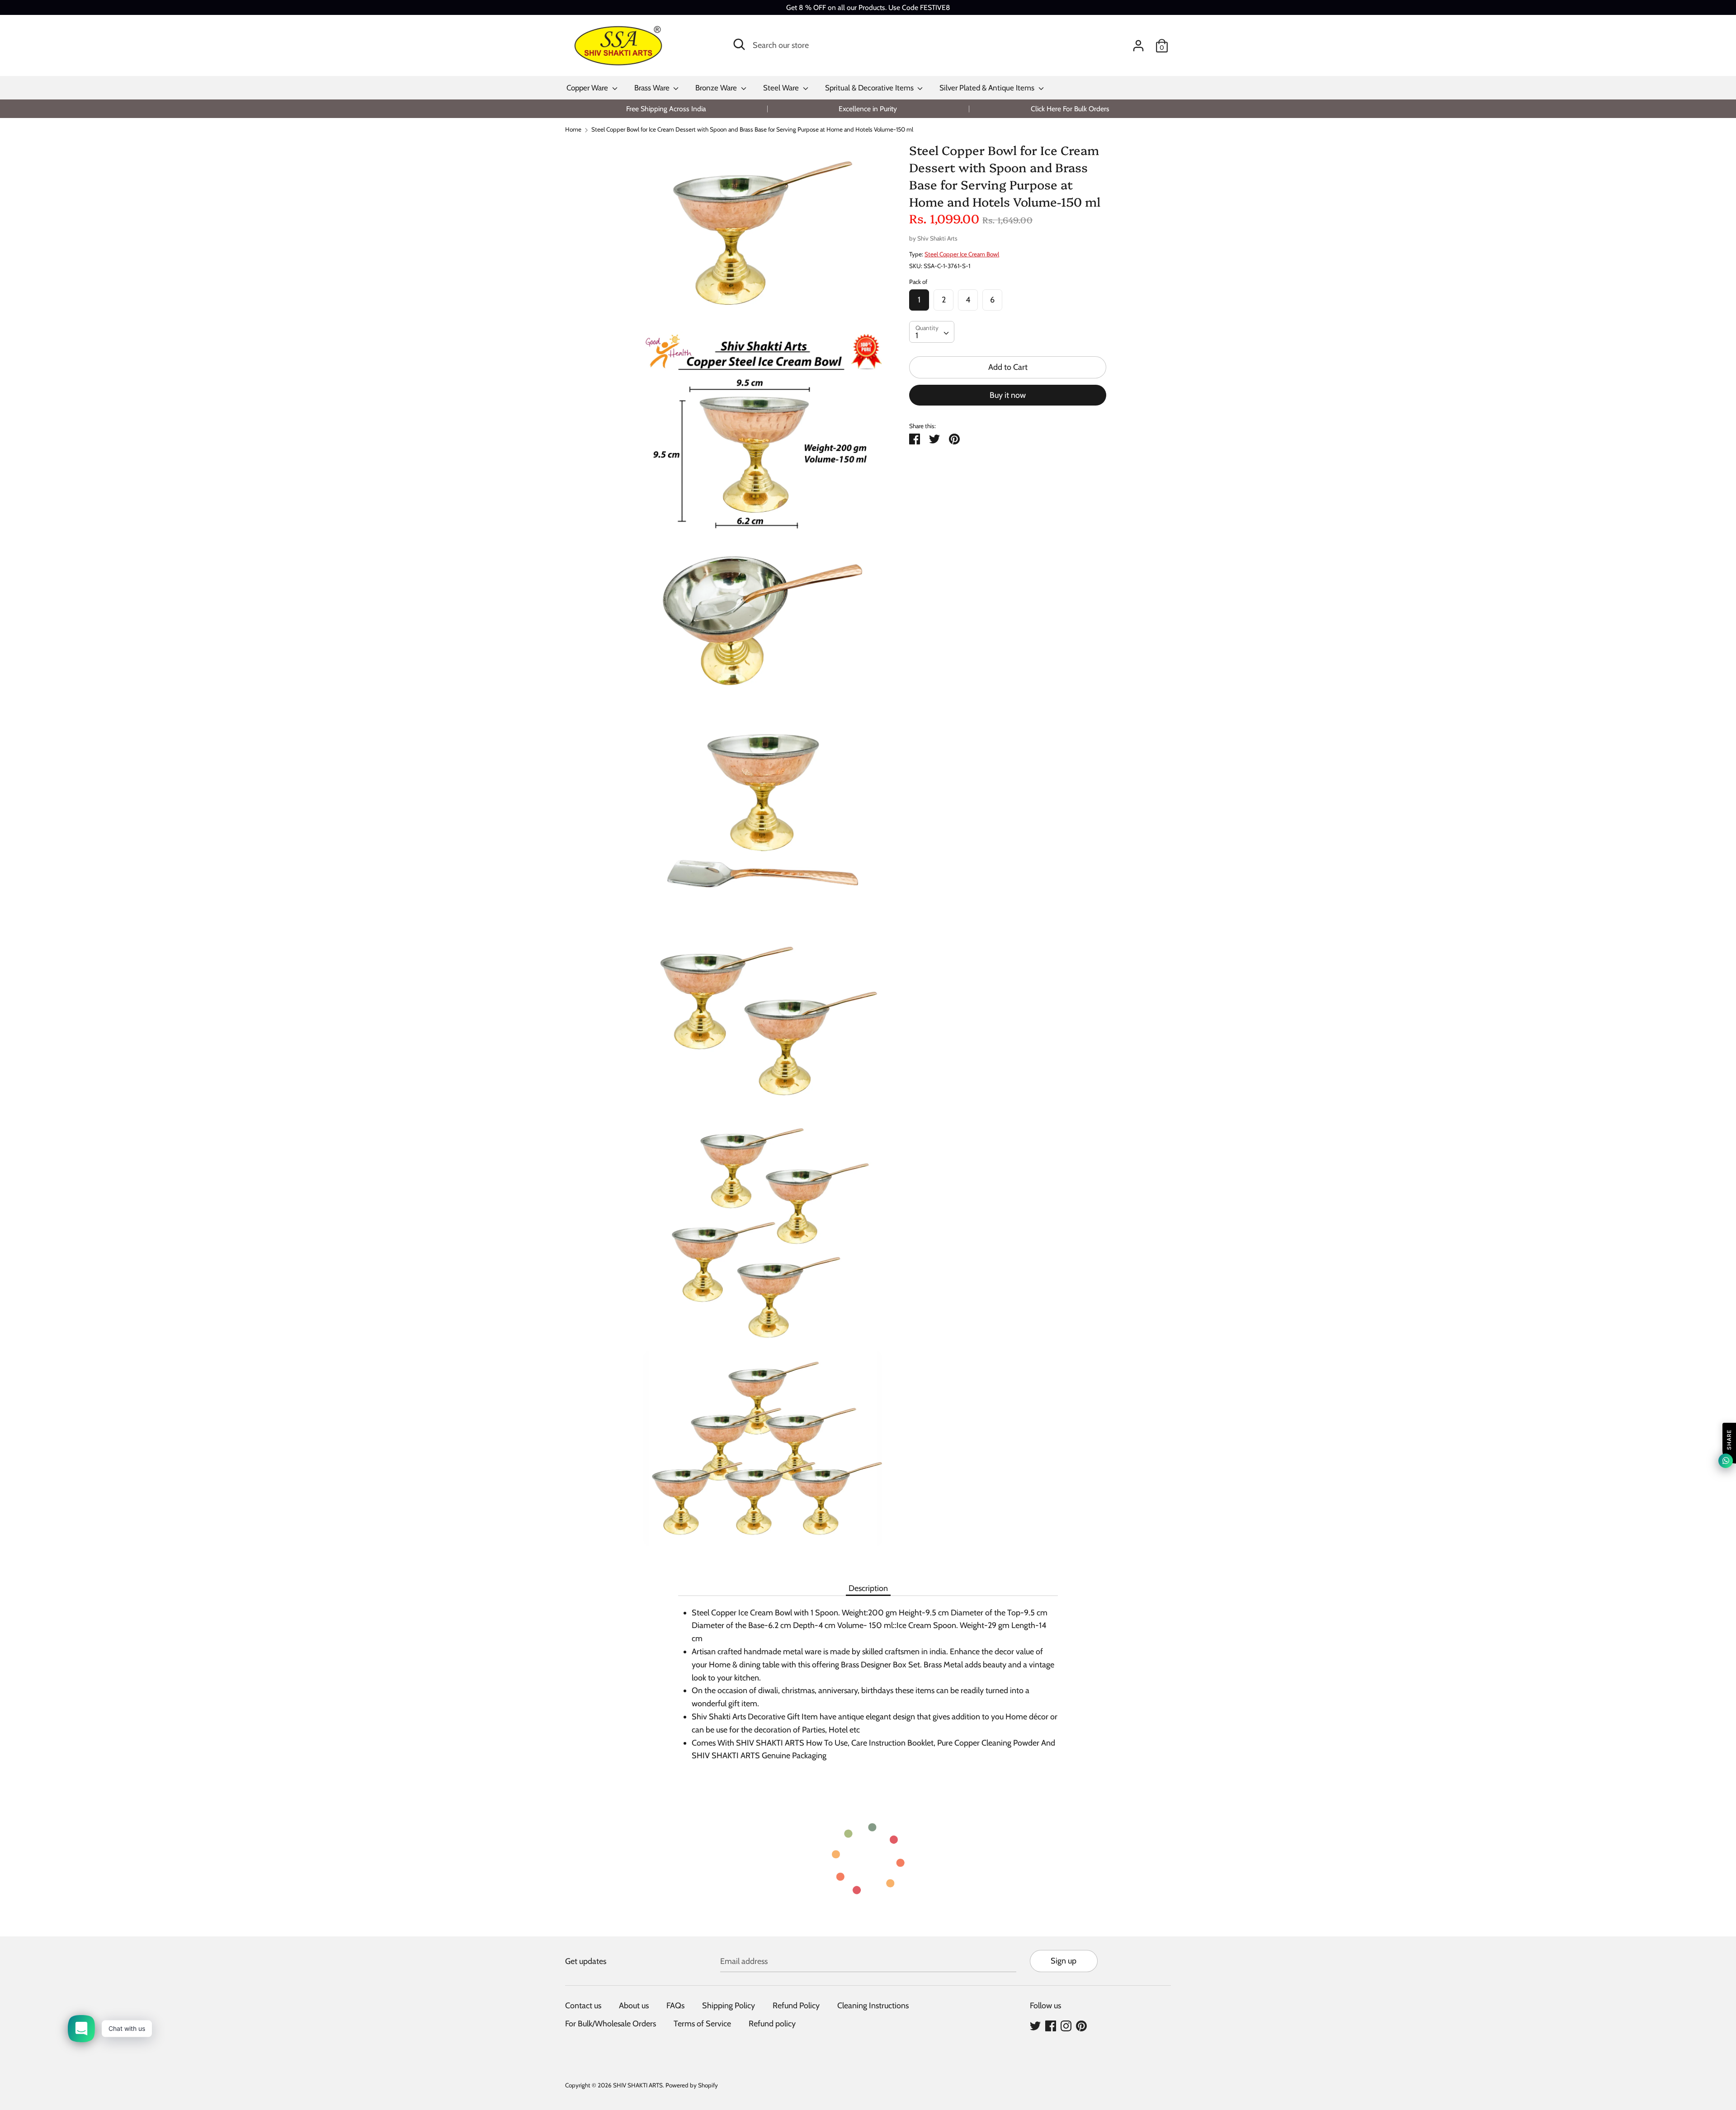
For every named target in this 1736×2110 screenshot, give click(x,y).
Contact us (583, 2006)
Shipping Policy (729, 2006)
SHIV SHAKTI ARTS (638, 2085)
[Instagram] (1066, 2025)
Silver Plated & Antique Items (988, 88)
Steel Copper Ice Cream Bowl (962, 254)
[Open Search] (739, 44)
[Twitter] (1035, 2025)
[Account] (1138, 43)
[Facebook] (1051, 2025)
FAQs (675, 2006)
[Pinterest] (1081, 2025)
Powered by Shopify (692, 2085)
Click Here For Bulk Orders (1070, 109)
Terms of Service (702, 2024)
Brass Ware (653, 88)
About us (634, 2006)
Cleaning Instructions (873, 2006)
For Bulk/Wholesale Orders (611, 2024)
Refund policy (772, 2024)
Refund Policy (796, 2006)
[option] (666, 109)
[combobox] (932, 332)
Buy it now (1008, 395)
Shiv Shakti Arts (937, 238)
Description (868, 1588)
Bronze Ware (717, 88)
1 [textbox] (917, 335)
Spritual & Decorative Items (870, 88)
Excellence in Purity (868, 109)
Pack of (918, 282)
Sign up (1064, 1961)
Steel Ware (782, 88)
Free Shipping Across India (666, 109)
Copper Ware (588, 88)
